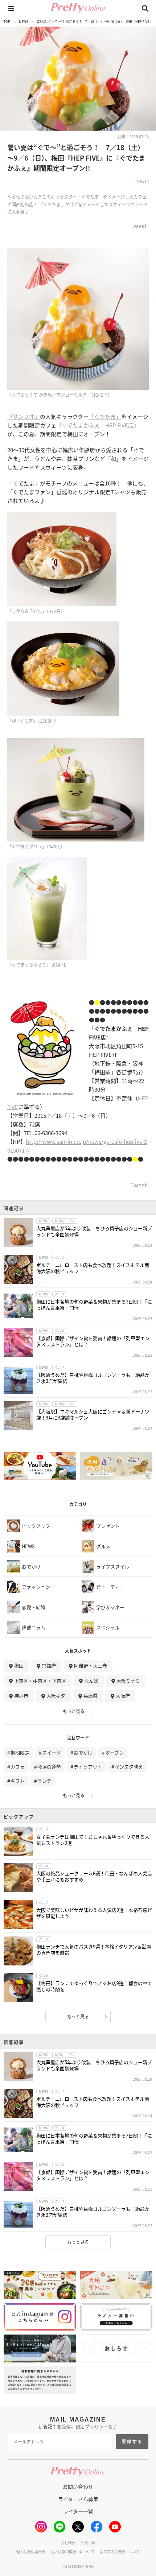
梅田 (19, 1665)
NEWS (23, 22)
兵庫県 (91, 1696)
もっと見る (74, 1711)
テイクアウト (88, 1767)
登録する (132, 2441)
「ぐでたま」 (105, 416)
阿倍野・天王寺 (91, 1665)
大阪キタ (56, 1696)
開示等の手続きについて (120, 2552)
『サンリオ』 (24, 416)
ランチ (44, 1781)
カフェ (18, 1767)
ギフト (18, 1781)
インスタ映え (129, 1767)
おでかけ (83, 1752)
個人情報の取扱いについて (73, 2552)
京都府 (49, 1665)
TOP (7, 22)
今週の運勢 (49, 1767)
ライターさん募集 (78, 2499)
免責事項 (88, 2542)
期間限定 (20, 1752)
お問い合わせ (78, 2486)
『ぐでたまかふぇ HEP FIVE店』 (98, 425)
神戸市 (21, 1696)
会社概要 (68, 2542)
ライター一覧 (78, 2511)
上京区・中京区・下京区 (40, 1681)
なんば (91, 1681)
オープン (114, 1752)
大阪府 (123, 1696)
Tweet (139, 226)
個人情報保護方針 (31, 2552)
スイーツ (52, 1752)
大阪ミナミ (128, 1681)
